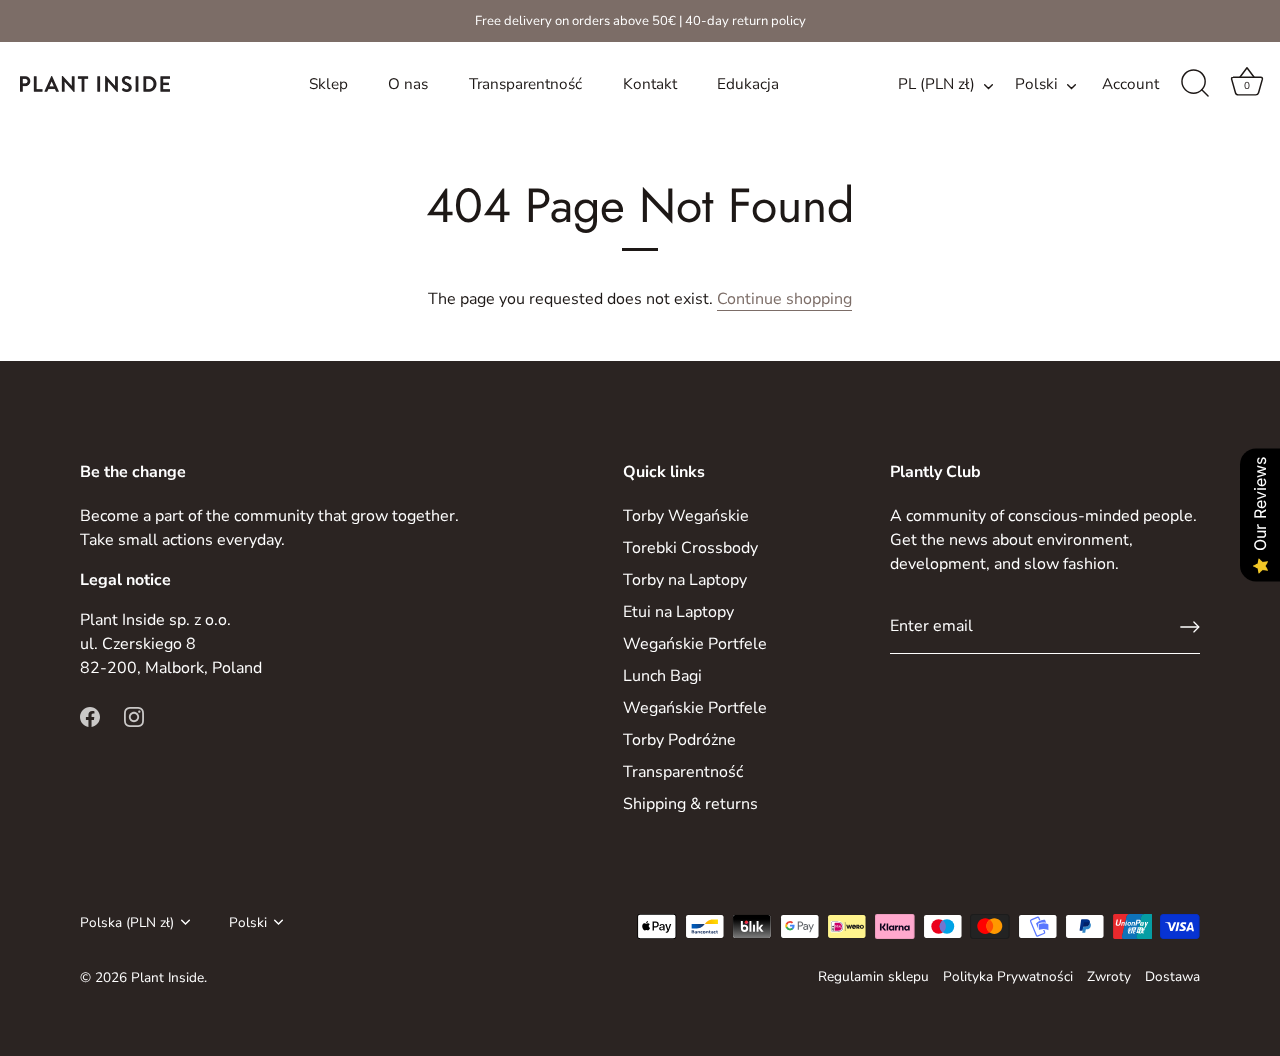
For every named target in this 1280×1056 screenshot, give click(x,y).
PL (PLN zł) (936, 84)
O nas (408, 84)
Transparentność (525, 84)
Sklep (328, 84)
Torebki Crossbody (690, 548)
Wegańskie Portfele (695, 644)
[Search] (1195, 84)
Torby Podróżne (679, 740)
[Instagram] (134, 716)
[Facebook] (90, 716)
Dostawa (1172, 976)
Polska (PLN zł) (127, 922)
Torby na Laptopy (685, 580)
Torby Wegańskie (686, 516)
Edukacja (748, 84)
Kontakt (650, 84)
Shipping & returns (690, 804)
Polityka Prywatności (1008, 976)
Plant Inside (167, 977)
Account (1130, 84)
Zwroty (1109, 976)
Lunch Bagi (662, 676)
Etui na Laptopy (678, 612)
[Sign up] (1190, 627)
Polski (1036, 84)
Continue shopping (784, 299)
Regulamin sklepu (873, 976)
